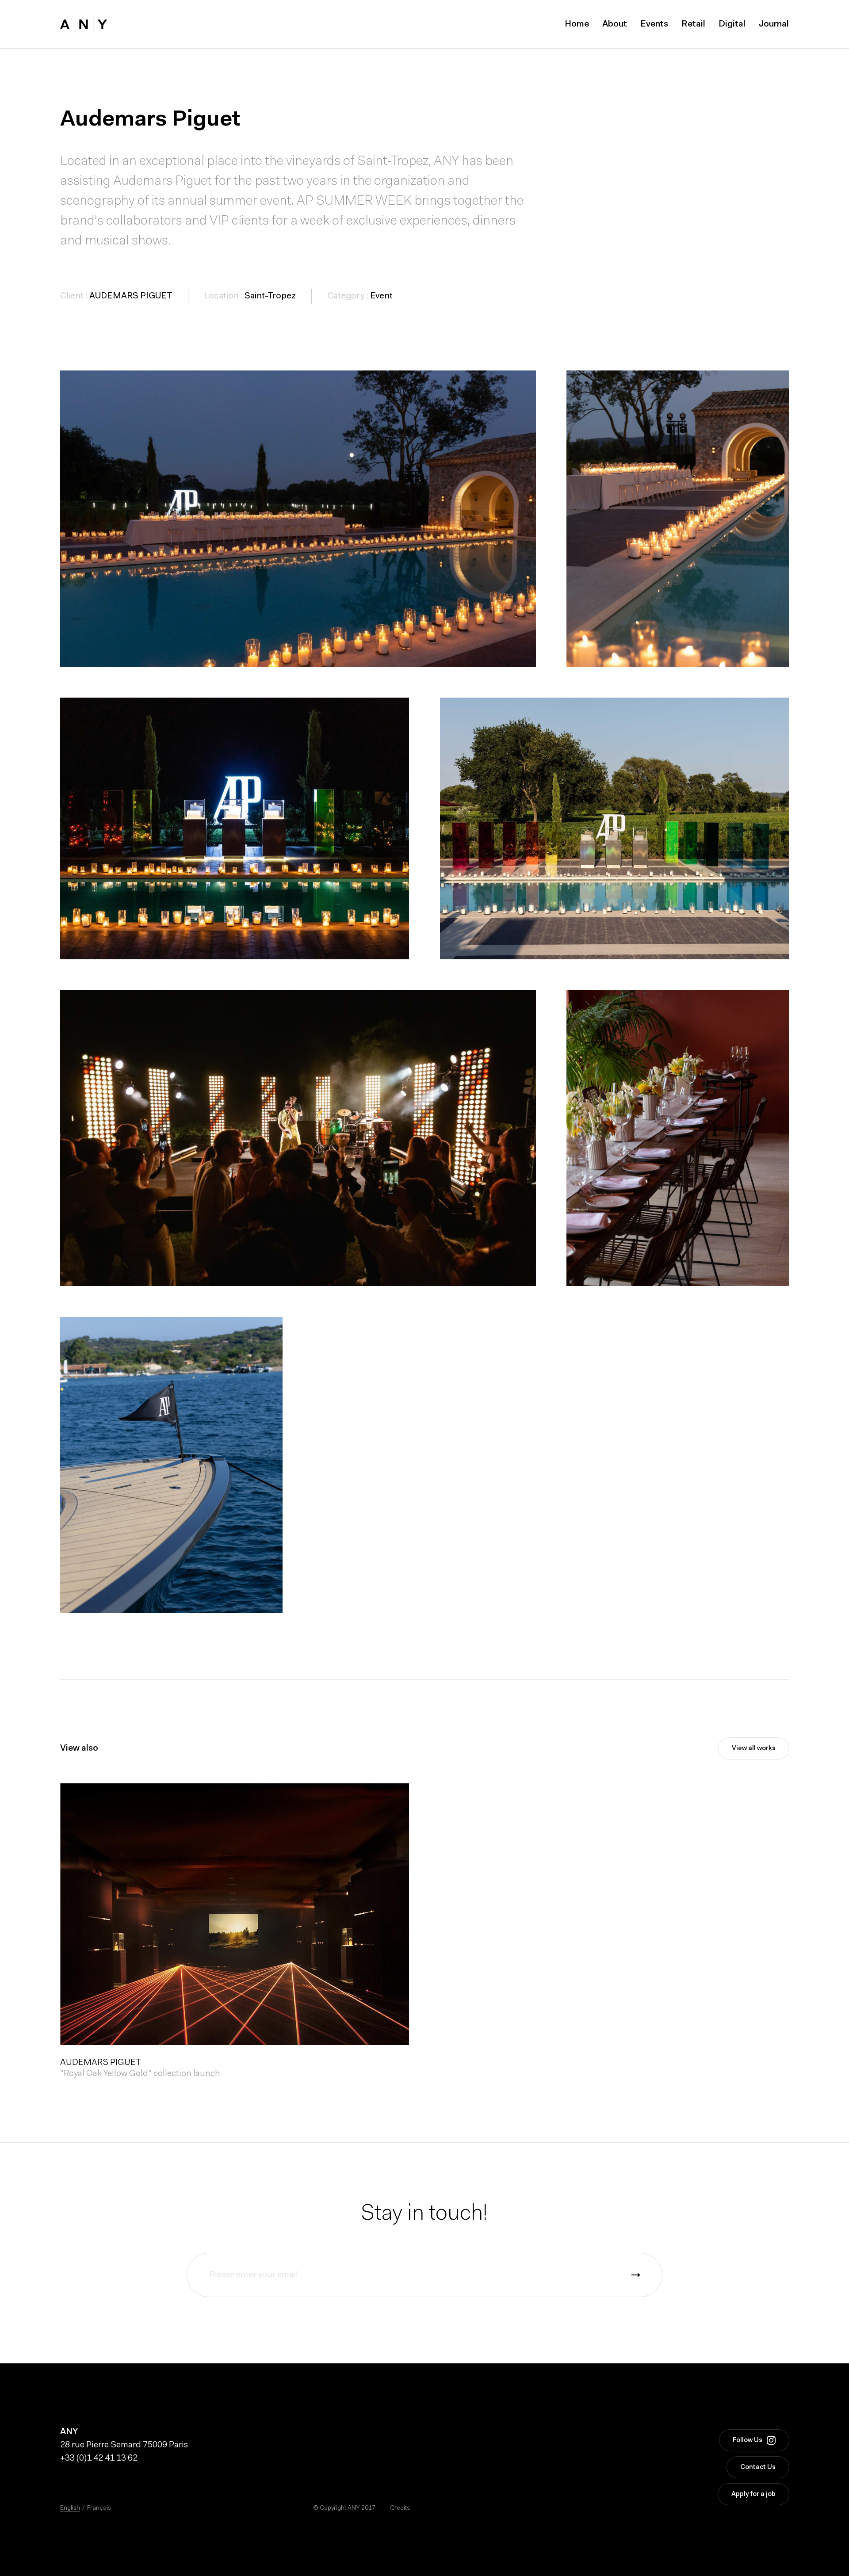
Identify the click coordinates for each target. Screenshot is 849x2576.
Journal (774, 24)
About (615, 24)
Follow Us (748, 2441)
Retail (693, 24)
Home (577, 24)
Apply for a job (753, 2494)
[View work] (235, 1914)
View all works (754, 1749)
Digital (732, 24)
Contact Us (758, 2467)
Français (99, 2508)
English (70, 2508)
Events (654, 24)
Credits (400, 2508)
